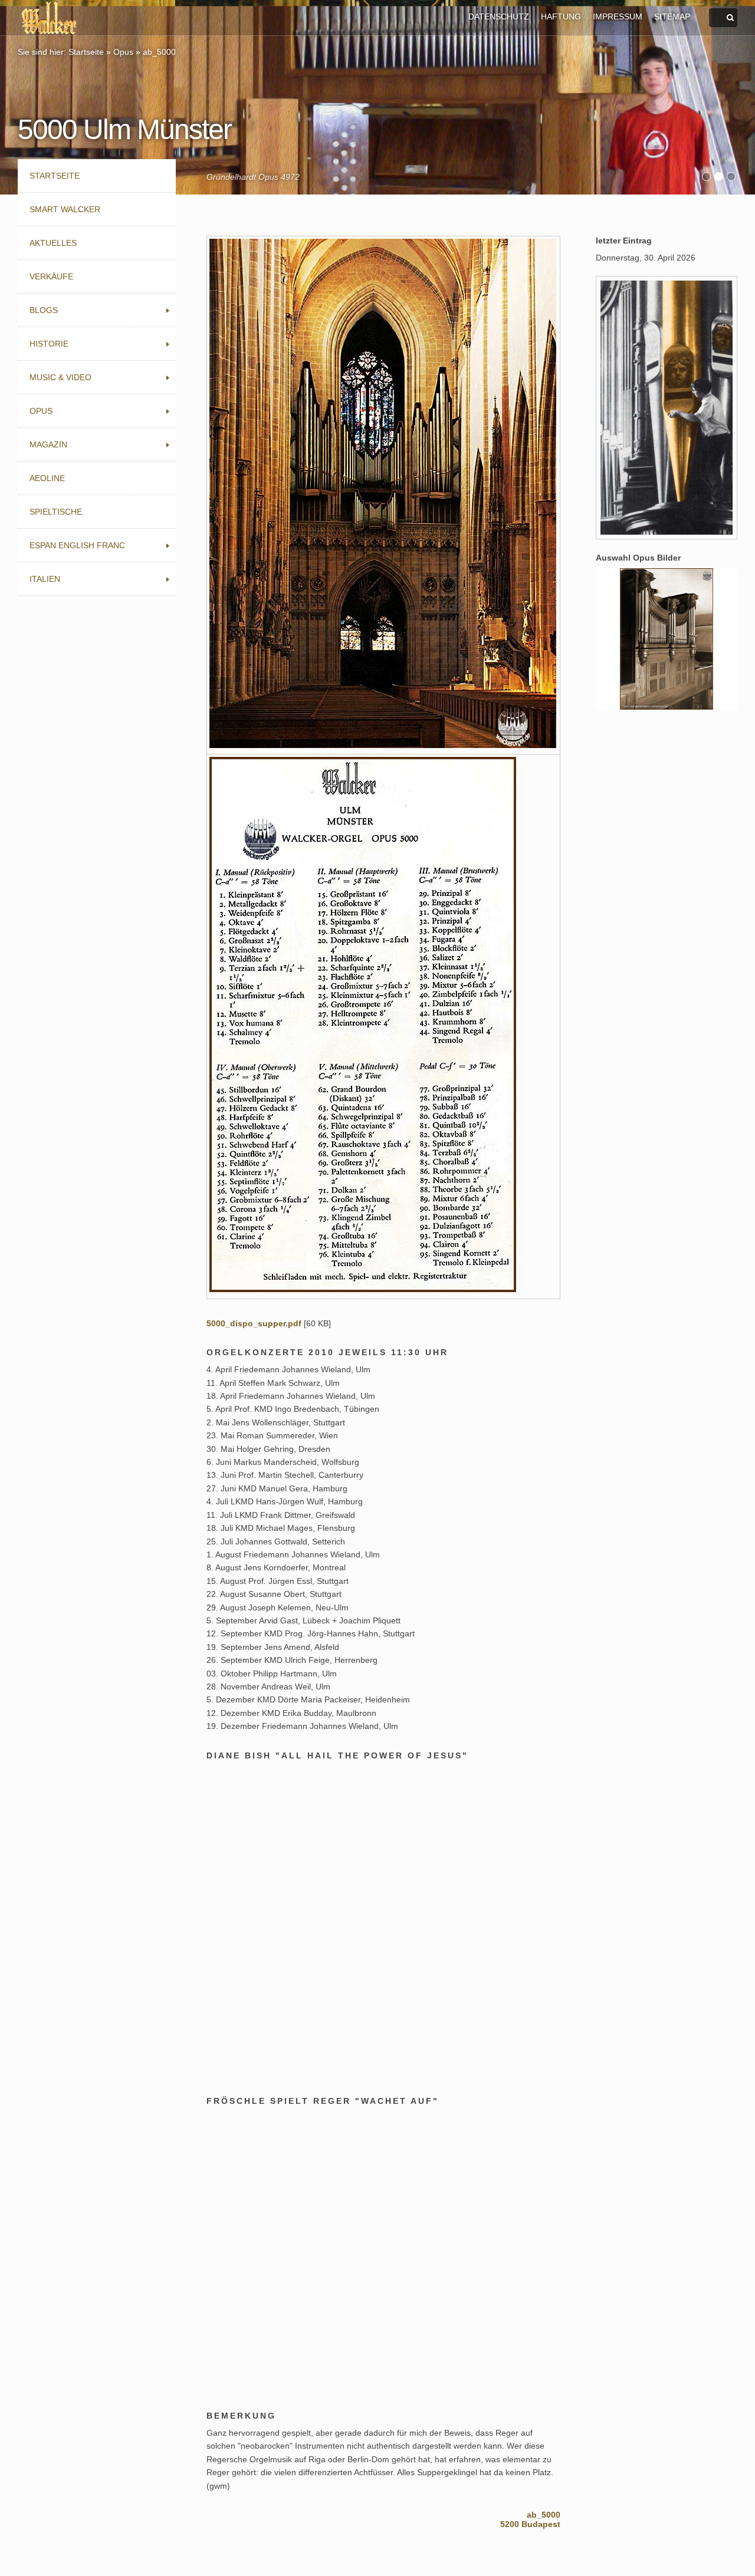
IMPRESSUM (618, 17)
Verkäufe (51, 276)
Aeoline (47, 478)
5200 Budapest (530, 2524)
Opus (123, 52)
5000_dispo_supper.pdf (254, 1323)
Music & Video (60, 377)
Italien (45, 579)
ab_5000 (159, 52)
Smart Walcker (65, 209)
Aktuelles (53, 243)
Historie (49, 344)
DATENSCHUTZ (499, 17)
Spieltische (56, 512)
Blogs (44, 310)
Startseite (86, 52)
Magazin (48, 444)
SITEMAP (672, 17)
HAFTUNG (561, 17)
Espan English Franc (77, 545)
